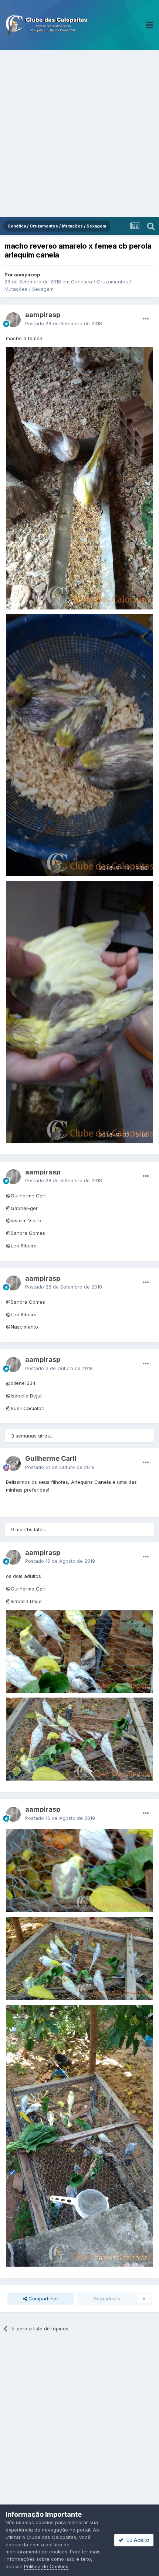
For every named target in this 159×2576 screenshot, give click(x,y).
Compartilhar (43, 2299)
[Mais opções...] (146, 319)
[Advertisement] (79, 133)
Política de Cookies (46, 2566)
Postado (64, 323)
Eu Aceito (136, 2540)
